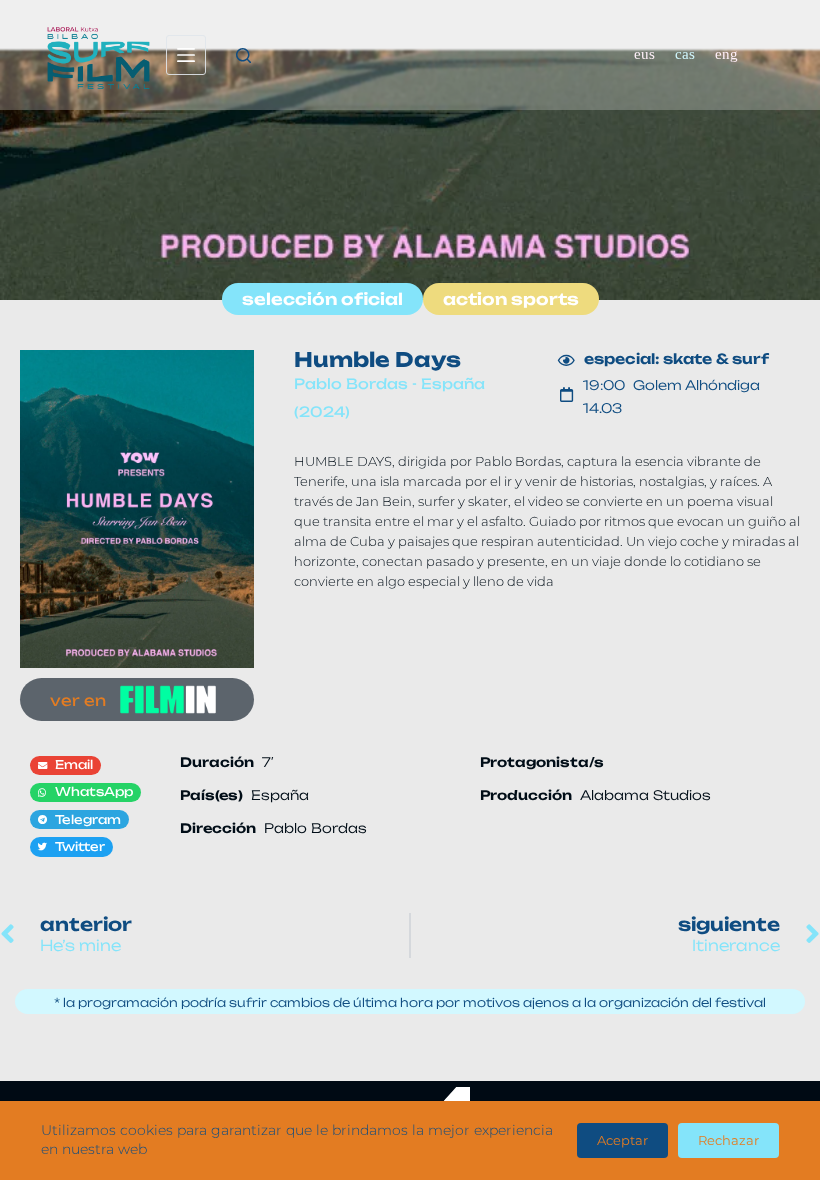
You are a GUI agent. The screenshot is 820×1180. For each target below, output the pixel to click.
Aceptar (622, 1140)
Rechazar (728, 1140)
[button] (65, 765)
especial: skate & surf (676, 358)
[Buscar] (243, 55)
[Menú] (186, 55)
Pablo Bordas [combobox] (315, 828)
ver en (78, 700)
